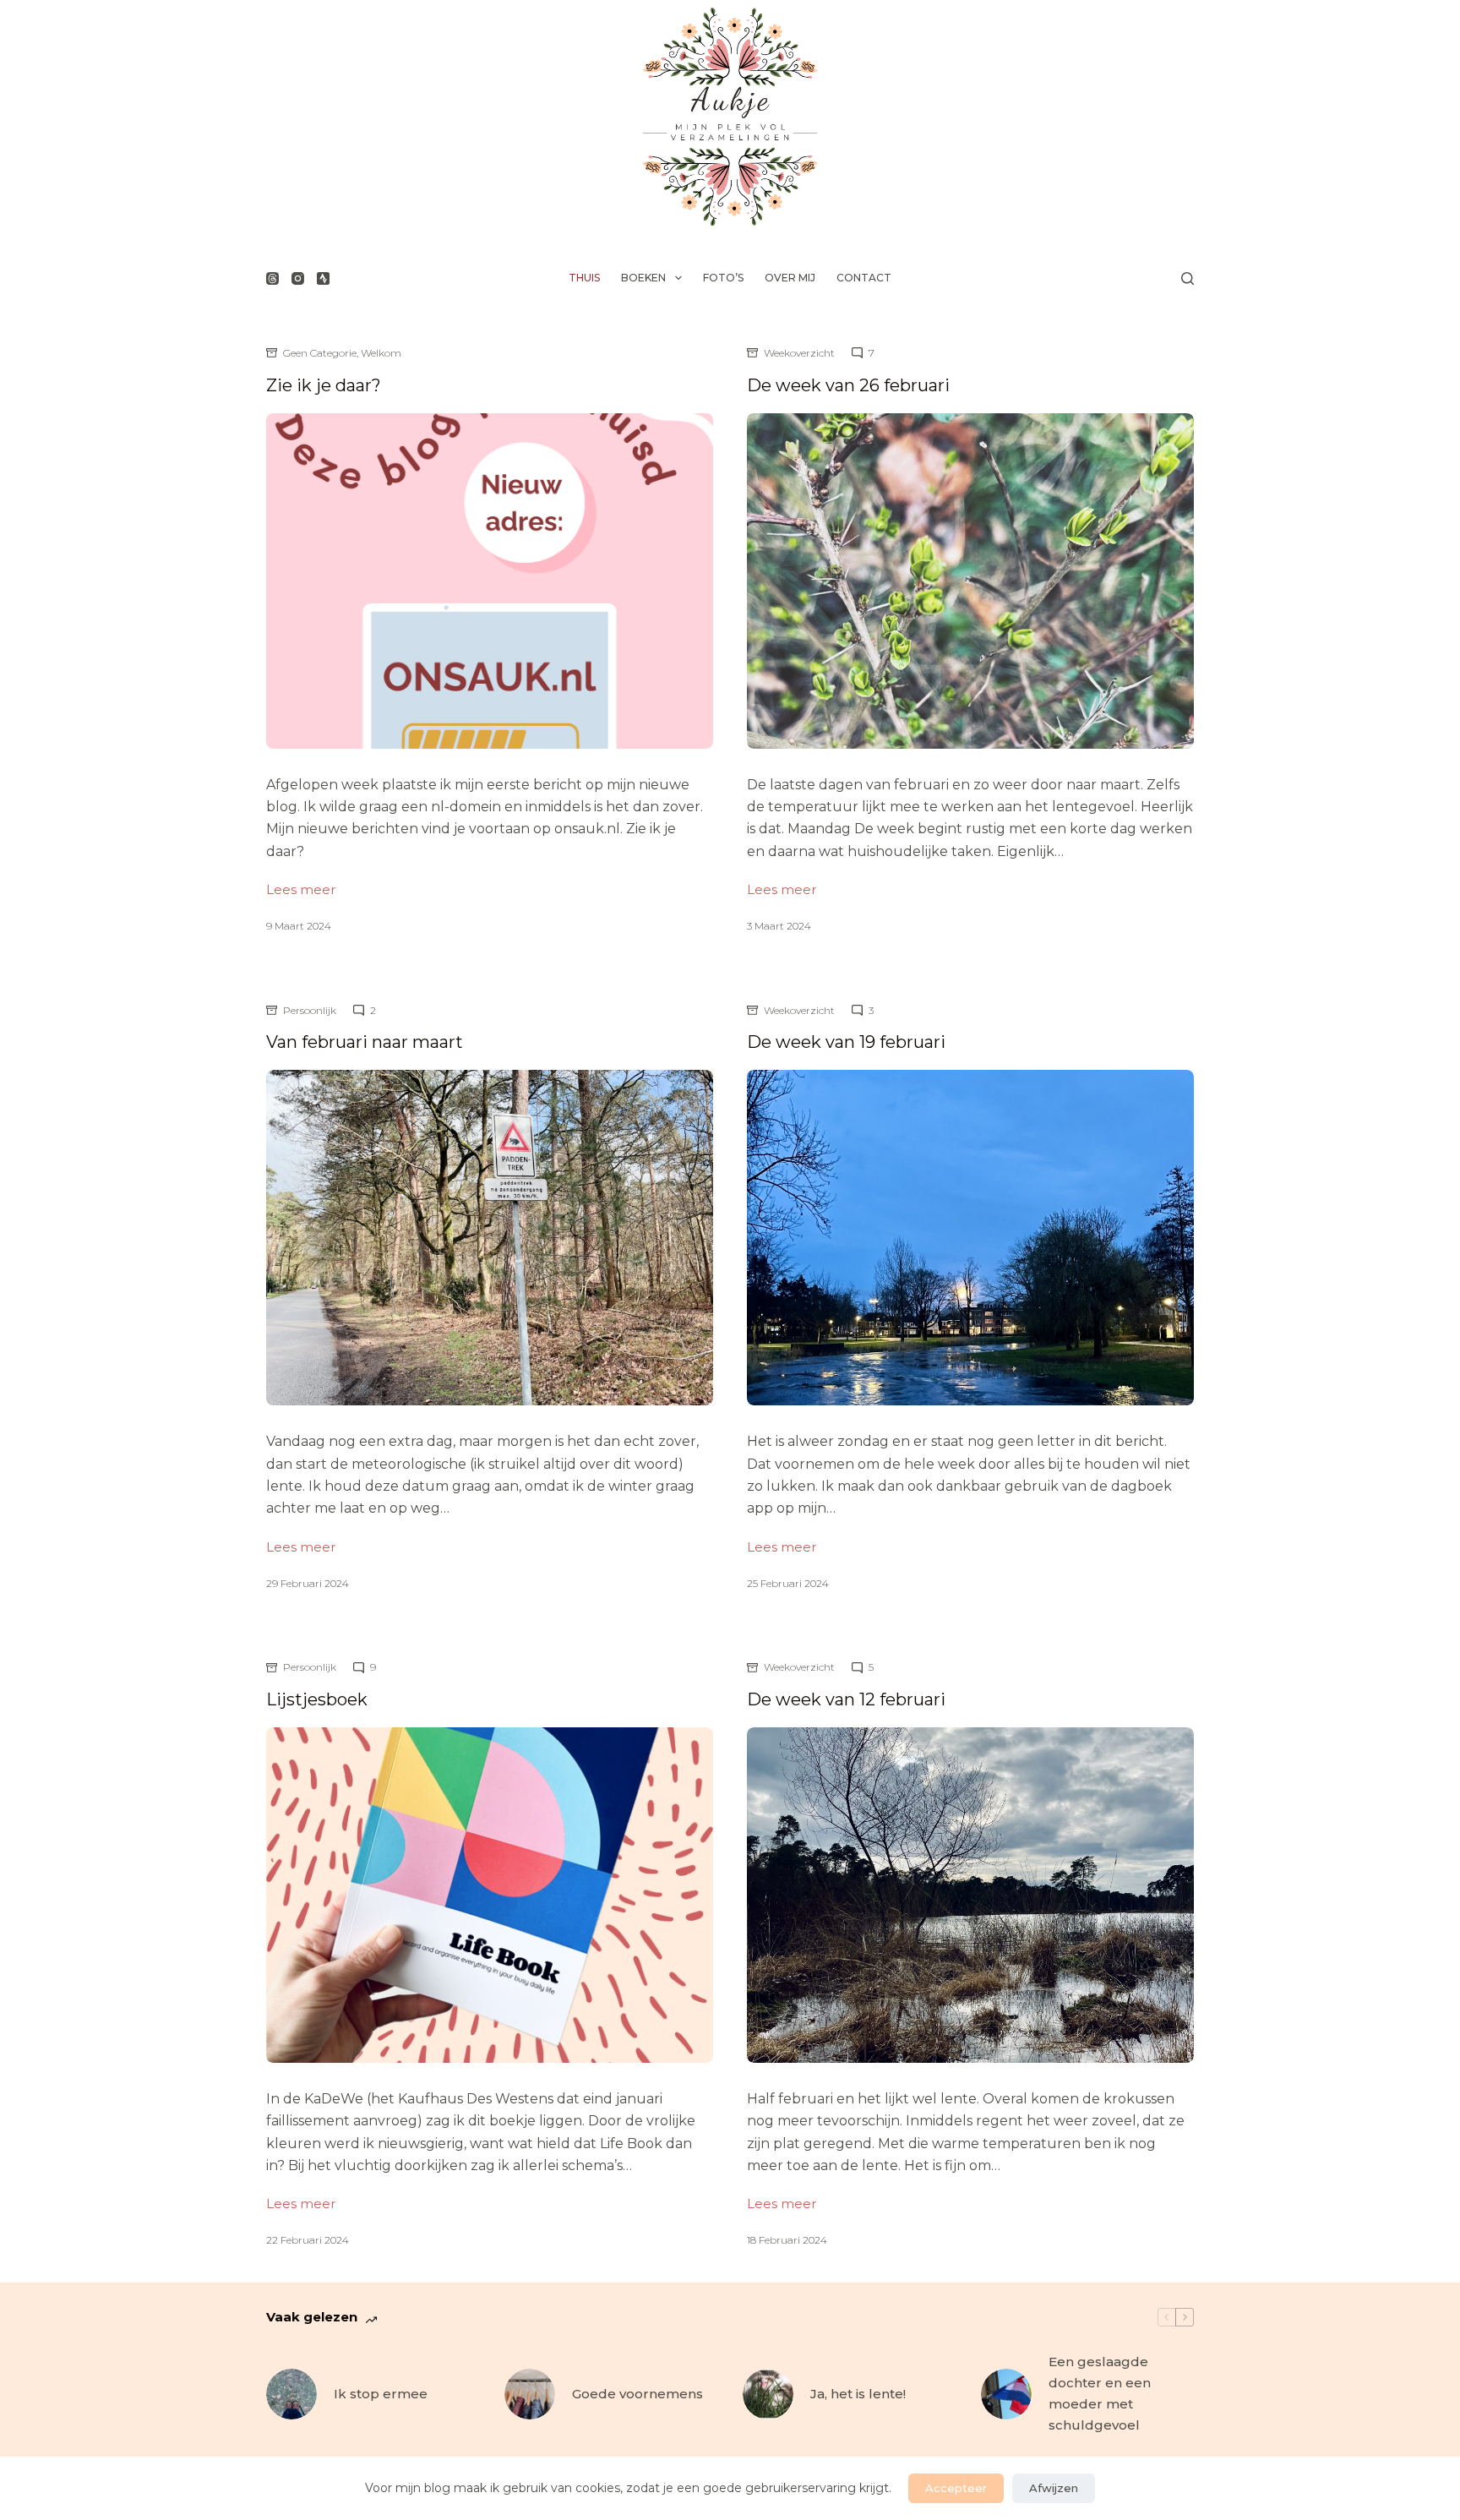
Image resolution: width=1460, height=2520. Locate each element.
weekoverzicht (799, 353)
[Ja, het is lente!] (768, 2394)
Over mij (790, 278)
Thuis (584, 278)
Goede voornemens (637, 2394)
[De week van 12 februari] (970, 1895)
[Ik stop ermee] (291, 2394)
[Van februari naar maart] (490, 1238)
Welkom (381, 353)
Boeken (643, 278)
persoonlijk (310, 1010)
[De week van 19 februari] (970, 1238)
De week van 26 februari (848, 385)
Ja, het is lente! (858, 2394)
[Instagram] (298, 278)
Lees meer (301, 891)
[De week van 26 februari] (970, 581)
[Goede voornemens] (530, 2394)
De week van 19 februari (846, 1042)
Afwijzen (1054, 2488)
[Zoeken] (1188, 278)
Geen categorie (320, 353)
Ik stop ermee (381, 2394)
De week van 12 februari (846, 1699)
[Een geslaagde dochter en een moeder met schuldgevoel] (1006, 2394)
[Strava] (323, 278)
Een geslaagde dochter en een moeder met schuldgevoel (1100, 2393)
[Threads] (272, 278)
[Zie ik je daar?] (490, 581)
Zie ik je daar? (324, 385)
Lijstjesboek (317, 1699)
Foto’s (723, 278)
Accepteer (956, 2488)
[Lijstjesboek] (490, 1895)
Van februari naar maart (365, 1042)
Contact (864, 278)
